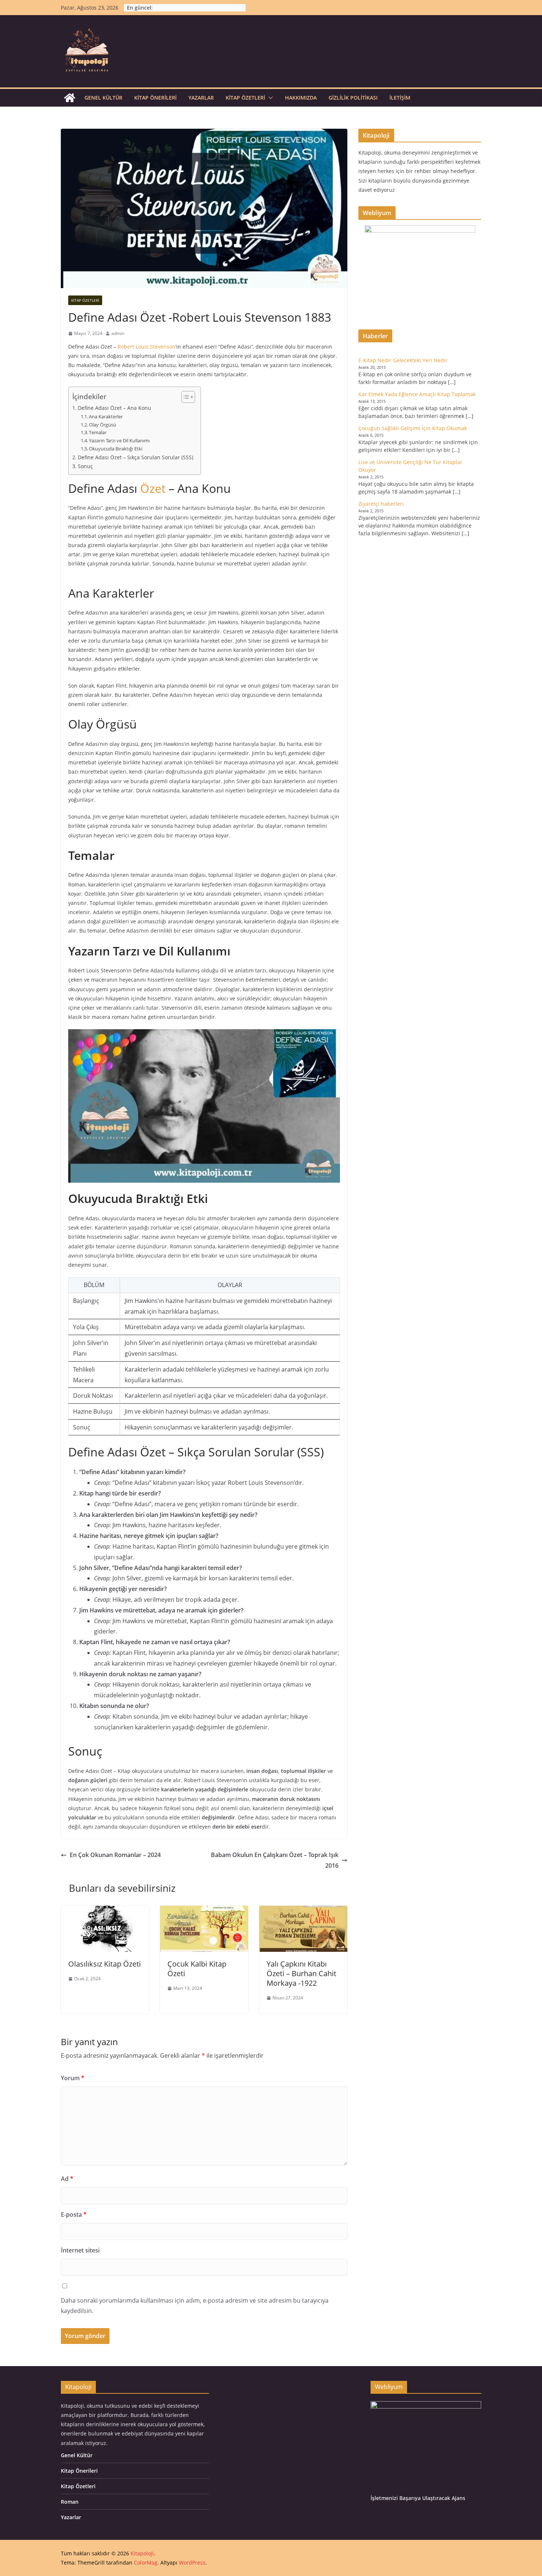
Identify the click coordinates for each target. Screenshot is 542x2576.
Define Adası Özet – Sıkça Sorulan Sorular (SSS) (135, 457)
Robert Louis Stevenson (147, 347)
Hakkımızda (301, 98)
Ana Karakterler (106, 416)
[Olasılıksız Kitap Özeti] (105, 1911)
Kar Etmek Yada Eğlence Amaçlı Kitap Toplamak (417, 394)
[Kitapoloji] (70, 98)
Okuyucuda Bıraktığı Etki (116, 449)
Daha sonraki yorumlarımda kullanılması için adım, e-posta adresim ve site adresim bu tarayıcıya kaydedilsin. (195, 2306)
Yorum (73, 2078)
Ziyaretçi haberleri (381, 504)
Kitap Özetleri (245, 98)
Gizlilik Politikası (353, 98)
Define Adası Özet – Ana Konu (114, 408)
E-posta (74, 2214)
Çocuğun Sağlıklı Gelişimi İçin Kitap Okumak (413, 428)
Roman (70, 2502)
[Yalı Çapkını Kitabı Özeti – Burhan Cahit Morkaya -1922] (303, 1911)
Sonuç (85, 466)
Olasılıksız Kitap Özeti (105, 1964)
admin (118, 333)
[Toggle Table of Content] (185, 397)
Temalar (98, 432)
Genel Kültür (103, 98)
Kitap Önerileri (155, 98)
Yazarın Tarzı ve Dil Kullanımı (119, 440)
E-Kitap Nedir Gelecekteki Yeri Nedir (403, 360)
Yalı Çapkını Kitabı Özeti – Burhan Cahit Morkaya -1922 (301, 1973)
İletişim (400, 98)
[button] (269, 98)
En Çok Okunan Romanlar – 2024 (115, 1855)
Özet (153, 488)
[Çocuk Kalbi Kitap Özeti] (204, 1911)
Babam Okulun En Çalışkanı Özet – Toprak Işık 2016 (275, 1860)
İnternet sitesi (80, 2250)
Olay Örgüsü (103, 425)
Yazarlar (201, 98)
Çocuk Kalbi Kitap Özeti (197, 1969)
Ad (67, 2179)
